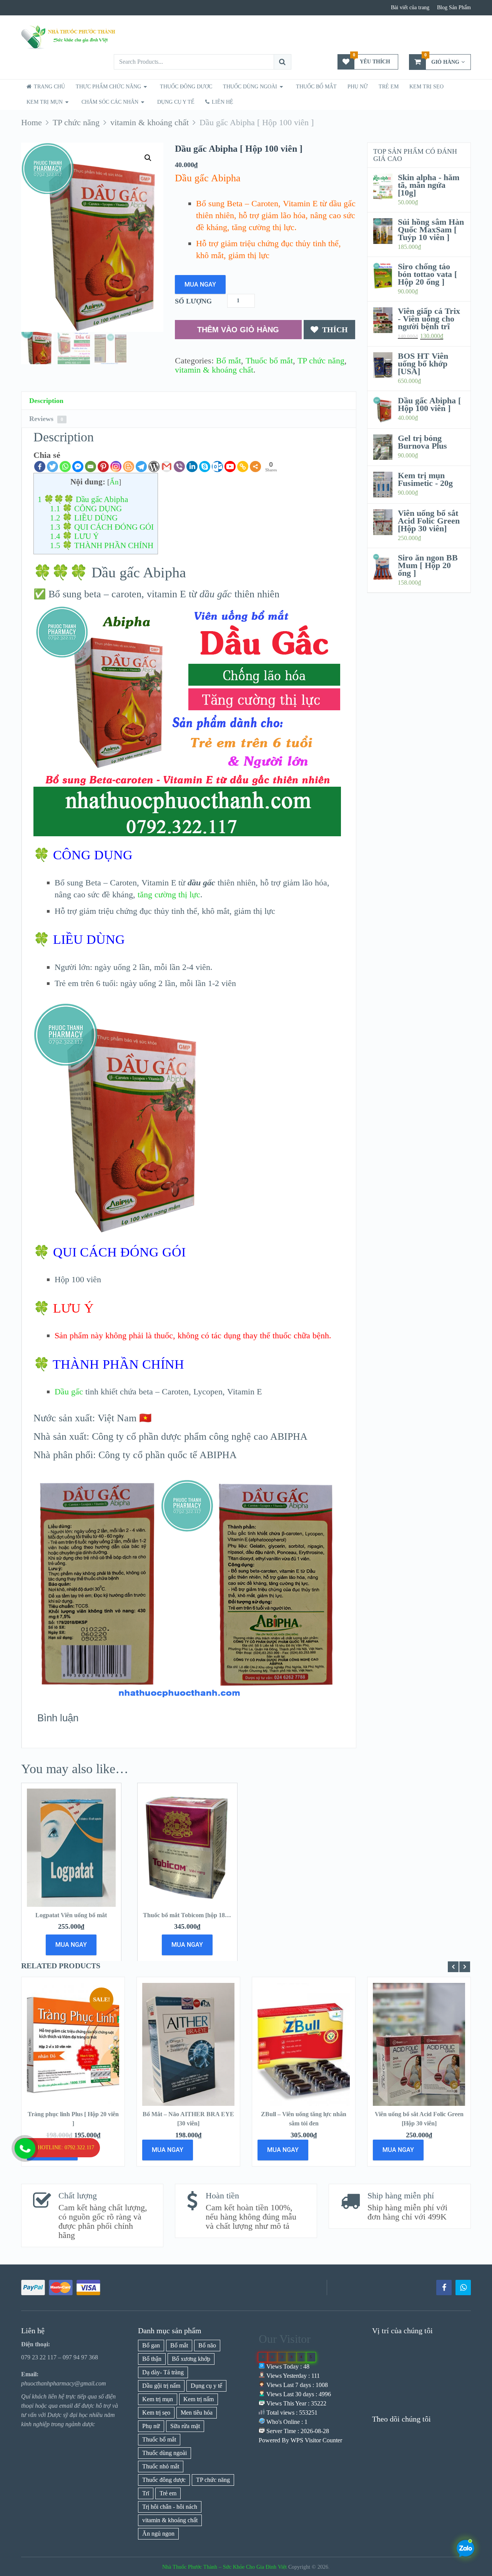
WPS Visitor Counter (316, 2440)
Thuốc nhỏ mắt (161, 2466)
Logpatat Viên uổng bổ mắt (71, 1915)
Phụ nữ (358, 87)
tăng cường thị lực (169, 894)
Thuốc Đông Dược (186, 87)
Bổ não (207, 2345)
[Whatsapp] (65, 467)
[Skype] (205, 467)
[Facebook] (40, 467)
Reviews (46, 419)
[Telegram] (141, 467)
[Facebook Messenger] (78, 467)
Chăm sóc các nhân (110, 102)
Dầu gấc (69, 1392)
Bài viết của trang (410, 7)
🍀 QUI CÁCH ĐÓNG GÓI (102, 527)
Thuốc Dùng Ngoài (250, 87)
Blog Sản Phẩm (454, 7)
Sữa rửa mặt (185, 2426)
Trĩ (146, 2493)
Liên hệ (222, 102)
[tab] (189, 401)
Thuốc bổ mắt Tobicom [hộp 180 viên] (193, 1915)
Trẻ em (168, 2493)
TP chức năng (321, 361)
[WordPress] (154, 467)
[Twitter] (52, 467)
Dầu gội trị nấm (161, 2386)
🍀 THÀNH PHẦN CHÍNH (102, 545)
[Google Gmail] (167, 467)
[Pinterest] (103, 467)
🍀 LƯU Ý (74, 536)
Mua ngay (200, 284)
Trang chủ (49, 87)
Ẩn (114, 482)
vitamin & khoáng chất (214, 370)
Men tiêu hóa (197, 2413)
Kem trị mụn (45, 102)
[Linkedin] (192, 467)
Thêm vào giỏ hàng (238, 330)
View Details (73, 2053)
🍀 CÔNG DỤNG (86, 509)
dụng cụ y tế (176, 102)
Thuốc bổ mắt (316, 87)
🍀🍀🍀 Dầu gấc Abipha (83, 499)
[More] (255, 467)
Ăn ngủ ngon (158, 2534)
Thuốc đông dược (164, 2480)
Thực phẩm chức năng (108, 87)
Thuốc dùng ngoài (165, 2453)
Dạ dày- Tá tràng (163, 2372)
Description (46, 401)
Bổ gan (151, 2345)
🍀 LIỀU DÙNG (84, 518)
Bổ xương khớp (191, 2359)
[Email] (91, 467)
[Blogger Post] (129, 467)
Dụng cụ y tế (206, 2386)
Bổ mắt (229, 361)
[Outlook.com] (217, 467)
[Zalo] (463, 2288)
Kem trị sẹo (426, 87)
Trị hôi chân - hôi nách (170, 2507)
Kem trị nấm (199, 2399)
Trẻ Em (389, 87)
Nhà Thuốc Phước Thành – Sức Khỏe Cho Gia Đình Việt (224, 2567)
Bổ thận (152, 2359)
